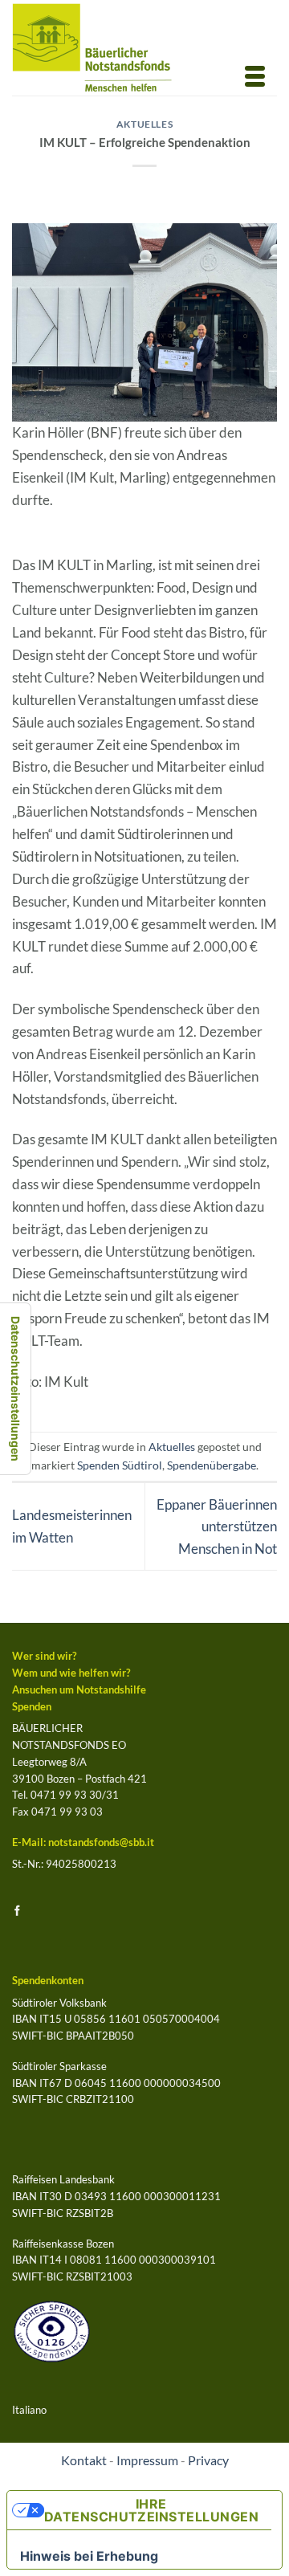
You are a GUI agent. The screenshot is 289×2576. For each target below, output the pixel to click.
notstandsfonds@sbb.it (101, 1842)
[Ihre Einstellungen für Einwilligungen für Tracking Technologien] (15, 1389)
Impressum (147, 2460)
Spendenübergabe (212, 1465)
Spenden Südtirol (120, 1465)
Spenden (32, 1706)
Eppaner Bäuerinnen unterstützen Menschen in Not (217, 1527)
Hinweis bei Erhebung (89, 2556)
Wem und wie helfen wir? (71, 1673)
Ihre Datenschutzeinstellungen (152, 2510)
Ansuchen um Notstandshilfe (79, 1689)
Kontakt (84, 2460)
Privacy (208, 2460)
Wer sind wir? (44, 1656)
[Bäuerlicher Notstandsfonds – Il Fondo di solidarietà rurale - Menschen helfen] (106, 48)
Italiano (29, 2410)
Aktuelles (145, 124)
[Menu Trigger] (254, 75)
